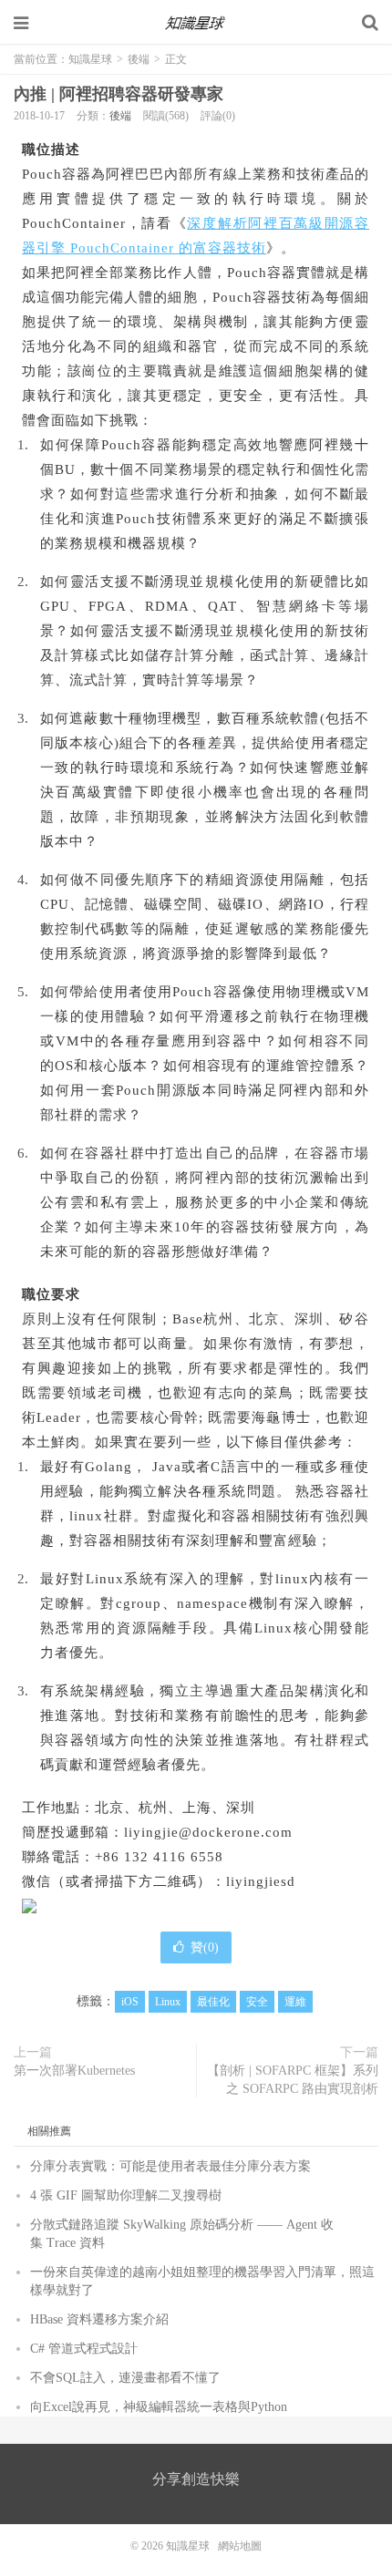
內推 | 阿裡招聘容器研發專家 (119, 94)
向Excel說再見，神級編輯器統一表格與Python (159, 2407)
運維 (295, 2002)
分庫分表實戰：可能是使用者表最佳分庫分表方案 (170, 2166)
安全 (257, 2002)
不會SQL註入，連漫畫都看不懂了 (125, 2378)
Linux (168, 2002)
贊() (205, 1947)
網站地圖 (240, 2546)
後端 (139, 59)
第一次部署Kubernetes (74, 2071)
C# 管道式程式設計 (84, 2349)
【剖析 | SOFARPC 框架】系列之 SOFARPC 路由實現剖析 (293, 2080)
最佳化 (213, 2002)
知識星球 (196, 23)
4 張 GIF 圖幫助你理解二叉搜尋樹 (126, 2195)
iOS (130, 2002)
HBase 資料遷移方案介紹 (99, 2319)
